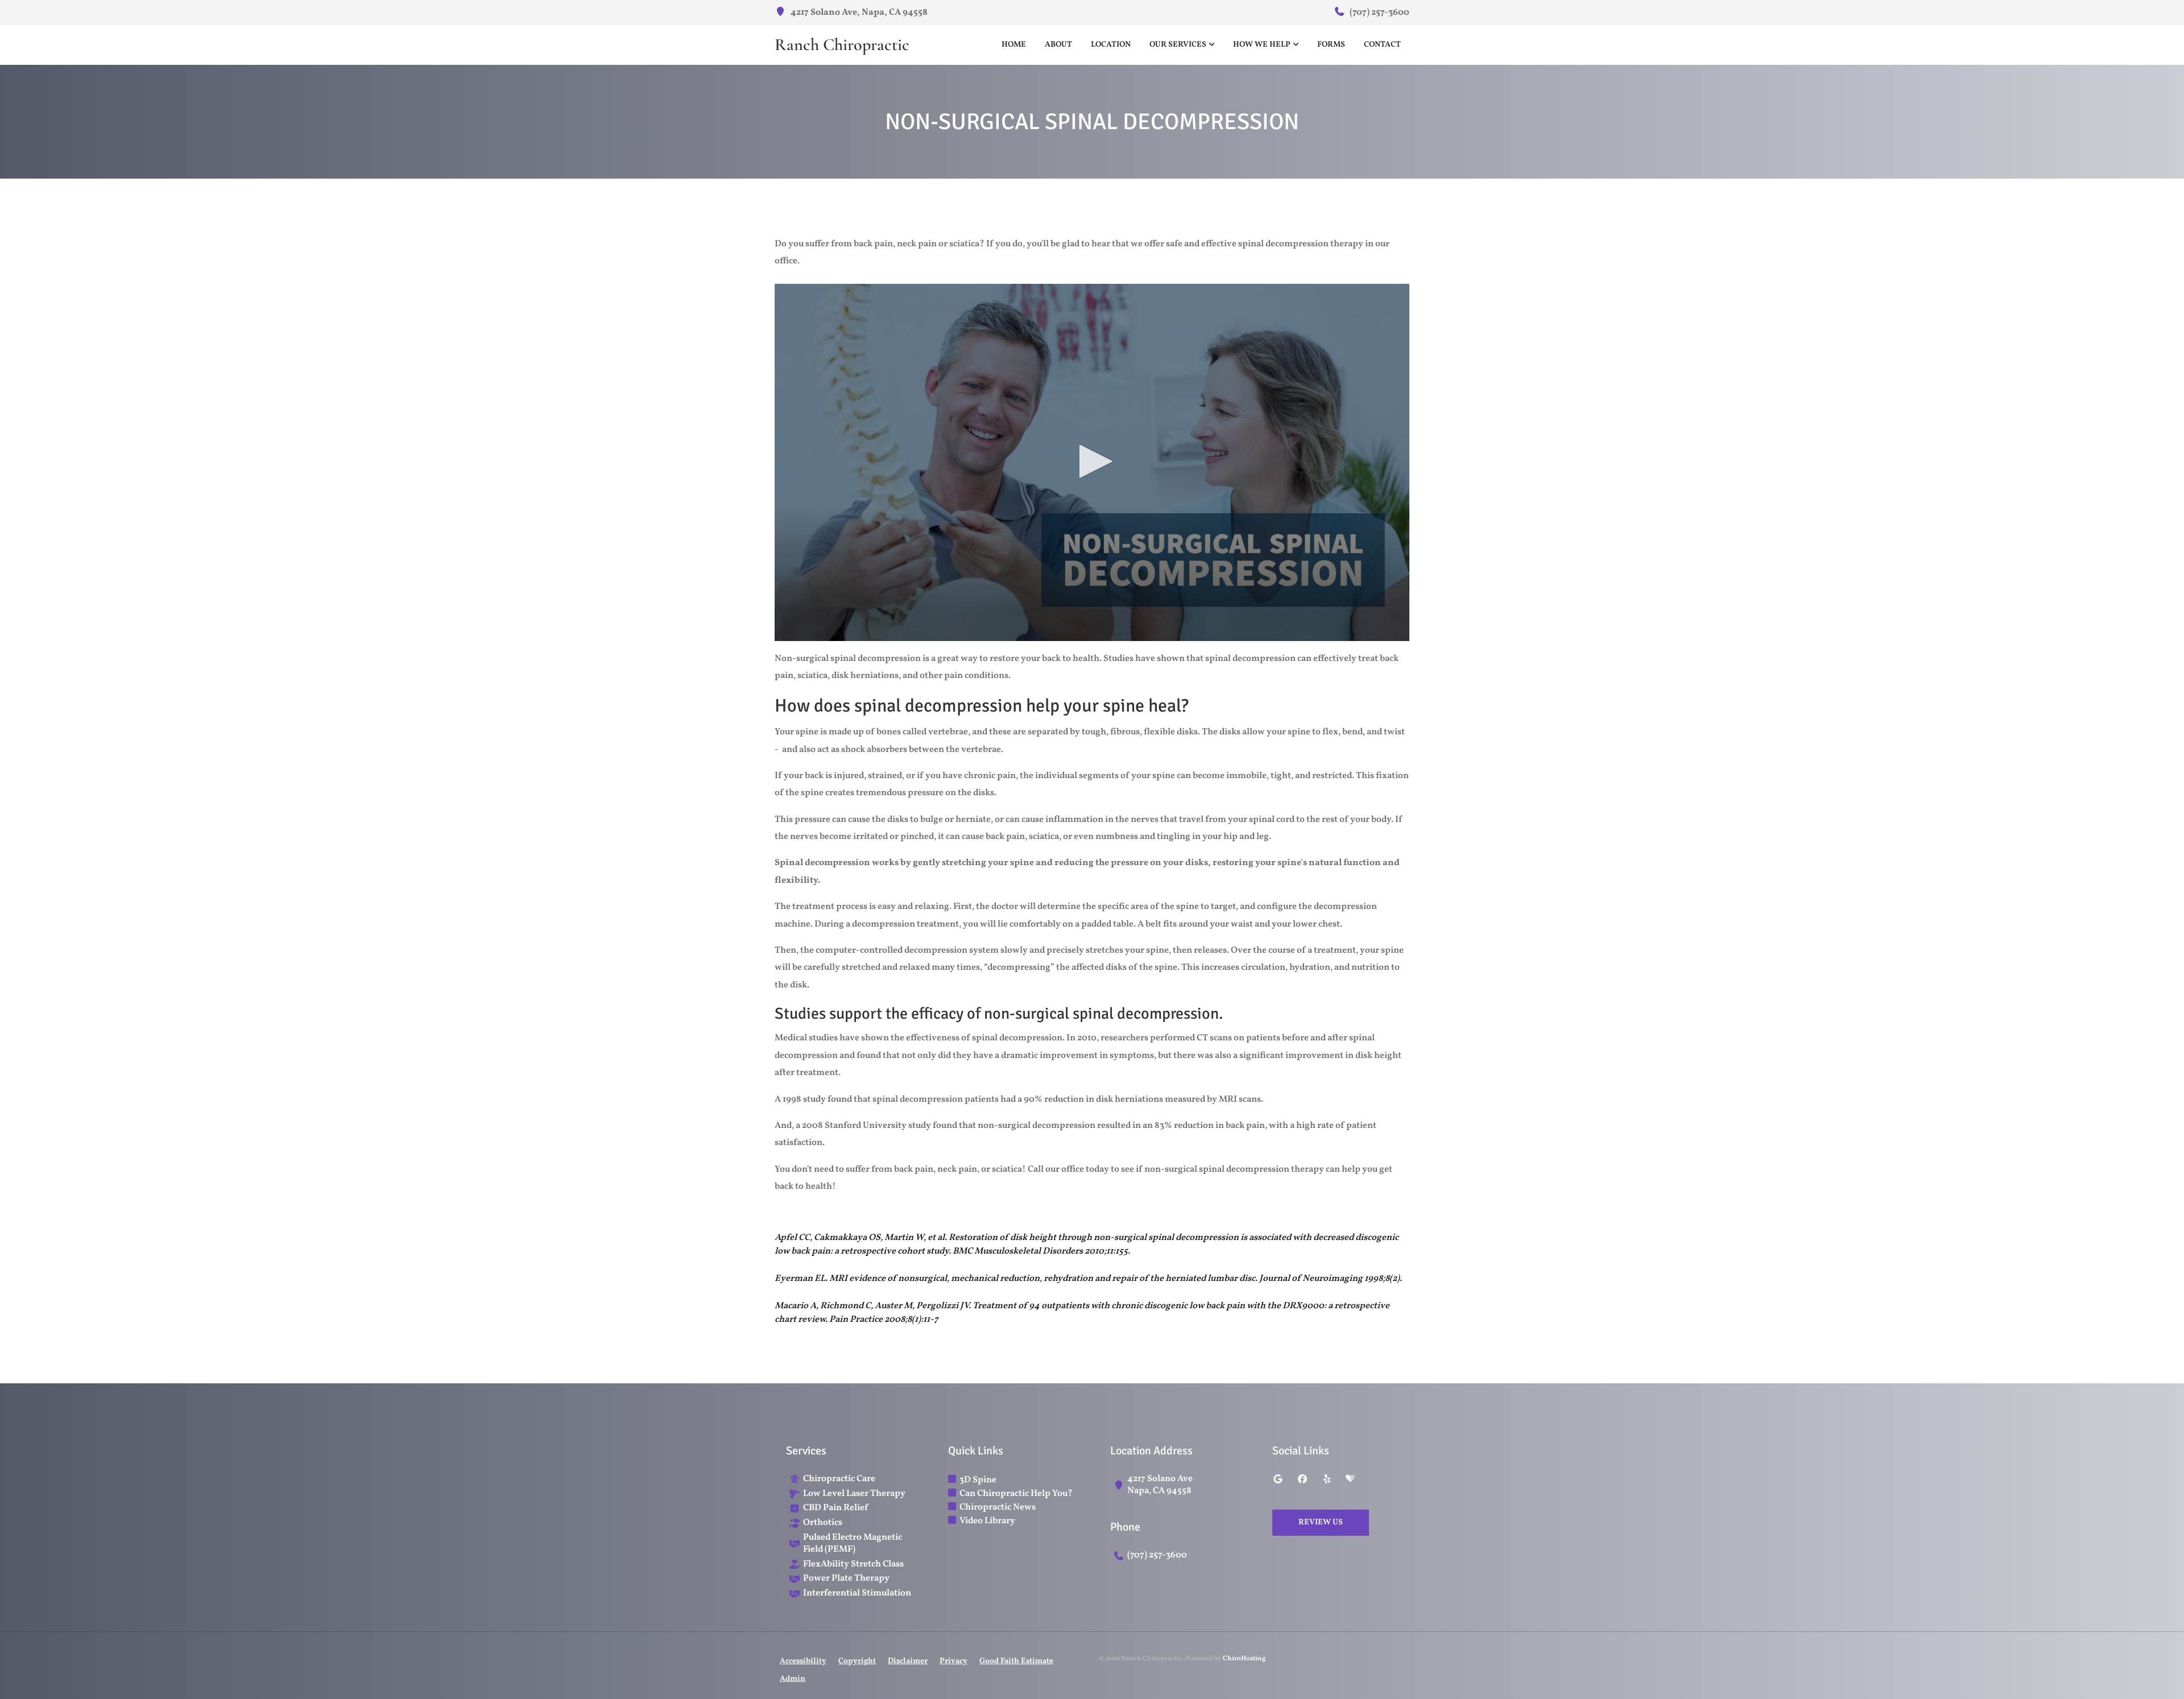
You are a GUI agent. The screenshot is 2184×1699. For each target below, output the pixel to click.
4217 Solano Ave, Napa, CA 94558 (858, 13)
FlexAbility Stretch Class (853, 1564)
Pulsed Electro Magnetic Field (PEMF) (853, 1544)
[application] (1092, 462)
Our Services (1178, 45)
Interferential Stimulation (857, 1593)
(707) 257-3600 (1379, 13)
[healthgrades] (1350, 1480)
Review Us (1321, 1522)
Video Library (987, 1521)
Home (1014, 45)
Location (1111, 45)
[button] (1092, 461)
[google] (1278, 1480)
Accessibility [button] (803, 1661)
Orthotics (823, 1523)
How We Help (1262, 45)
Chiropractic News (998, 1507)
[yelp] (1327, 1480)
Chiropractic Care (839, 1479)
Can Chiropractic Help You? (1016, 1494)
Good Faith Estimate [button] (1016, 1661)
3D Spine (978, 1480)
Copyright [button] (857, 1661)
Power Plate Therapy (846, 1579)
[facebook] (1302, 1480)
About (1058, 45)
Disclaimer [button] (908, 1661)
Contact (1382, 45)
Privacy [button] (954, 1661)
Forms (1331, 45)
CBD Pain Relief (835, 1508)
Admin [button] (793, 1679)
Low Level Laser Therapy (854, 1494)
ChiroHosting (1244, 1659)
